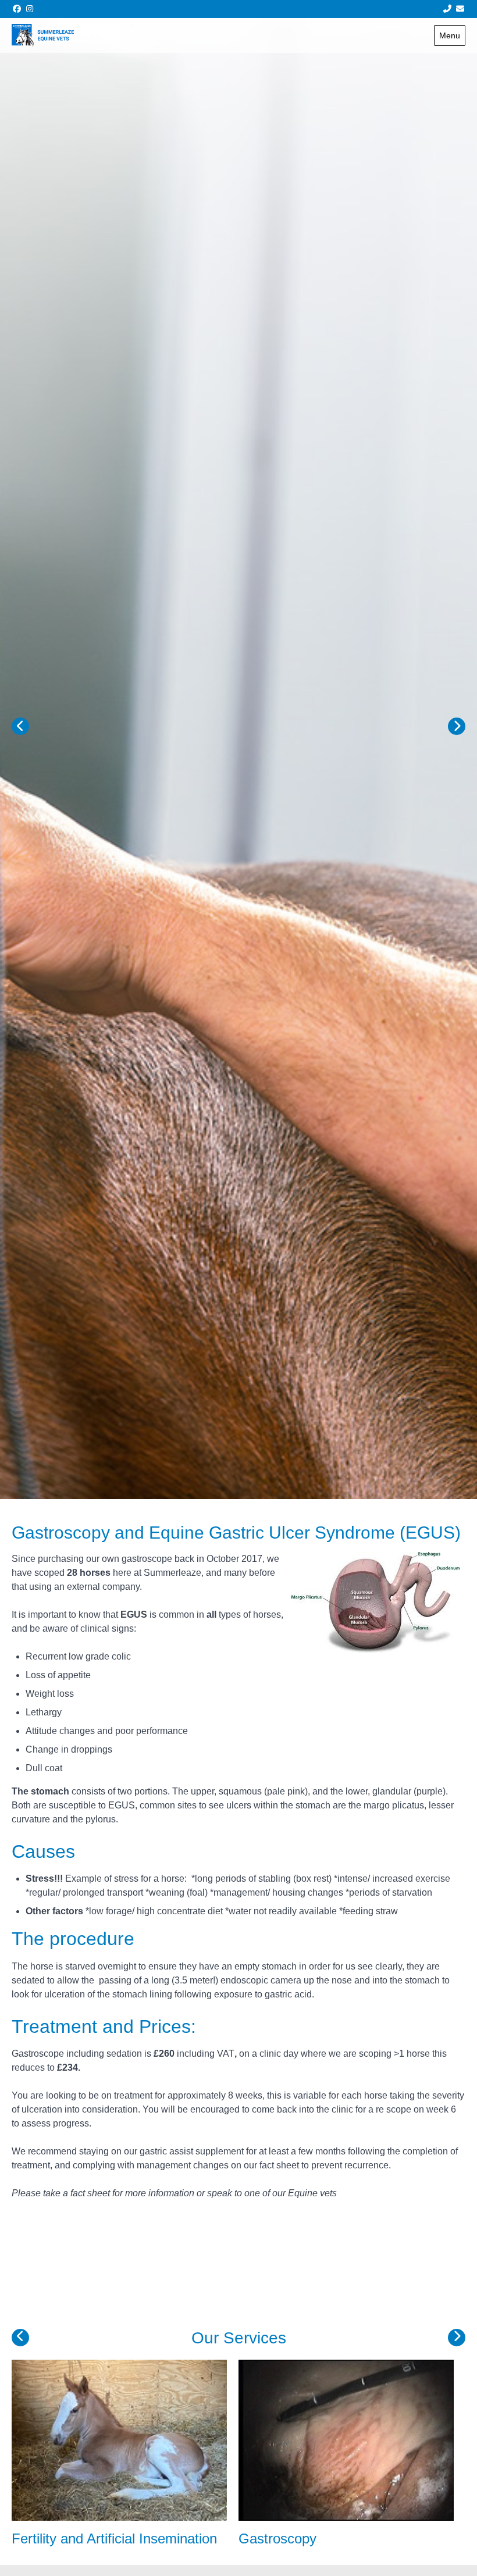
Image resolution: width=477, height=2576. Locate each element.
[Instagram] (30, 9)
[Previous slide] (20, 726)
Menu (450, 35)
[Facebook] (17, 9)
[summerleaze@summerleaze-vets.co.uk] (461, 9)
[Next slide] (457, 726)
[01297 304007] (447, 9)
